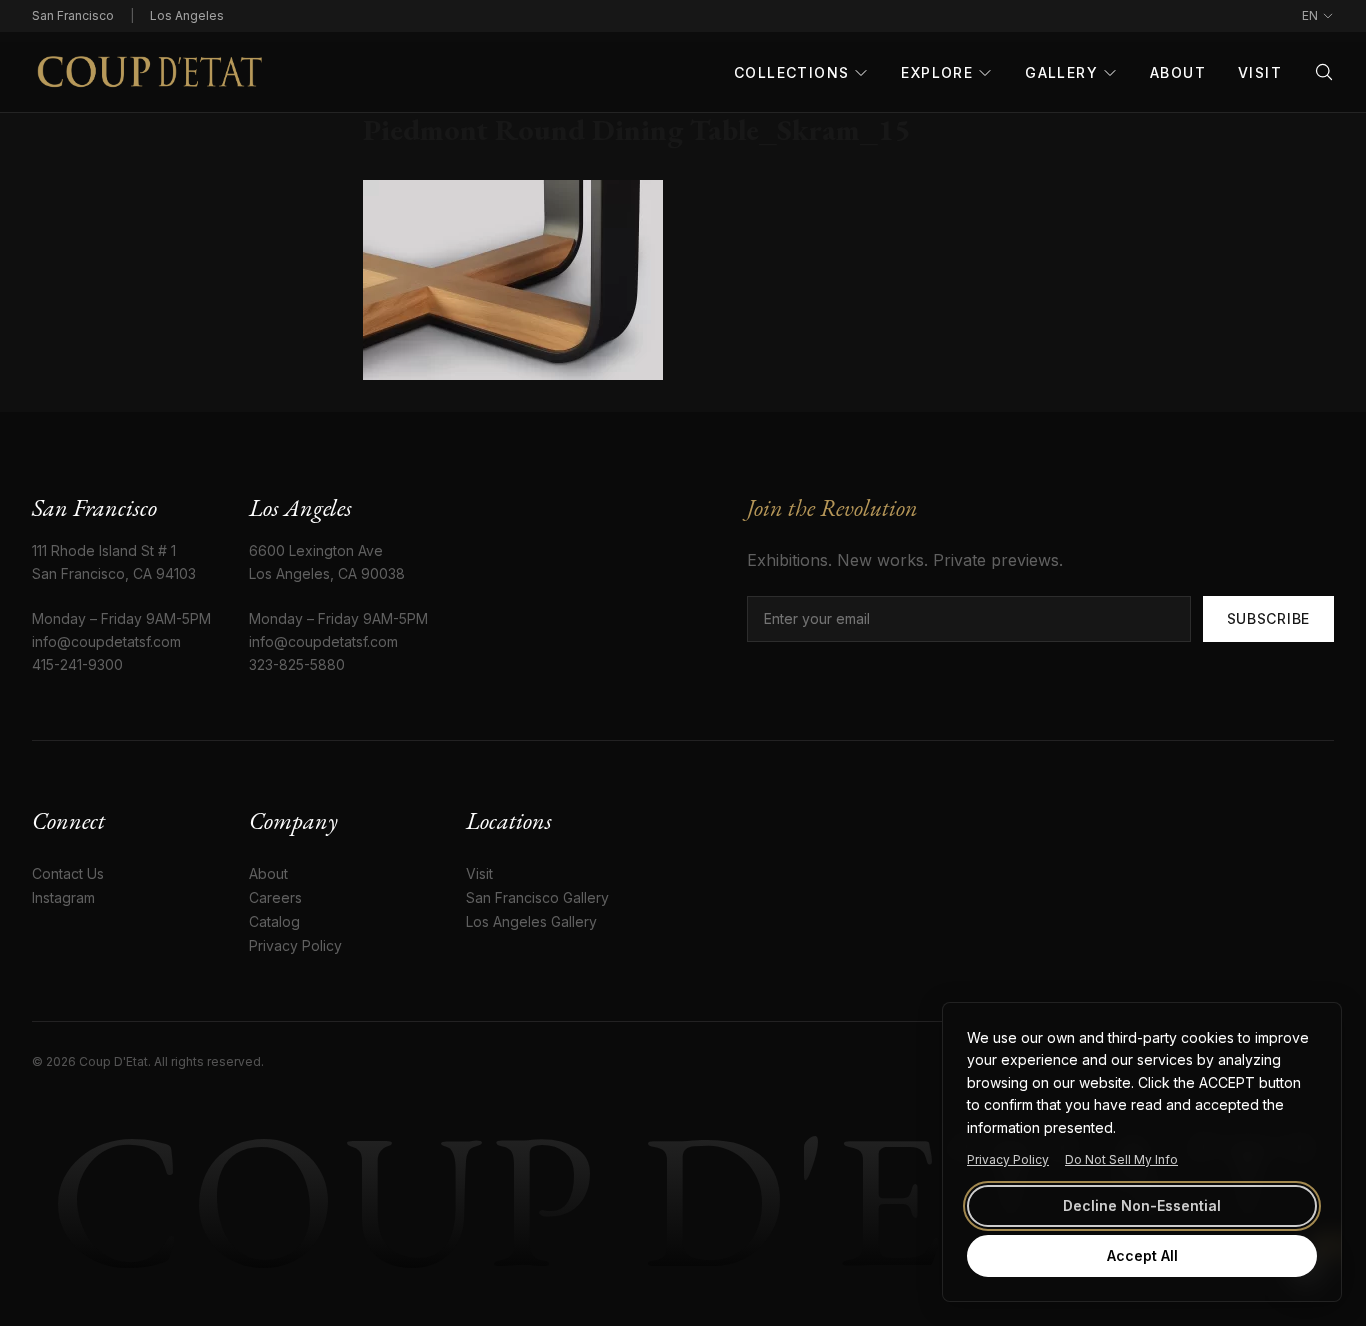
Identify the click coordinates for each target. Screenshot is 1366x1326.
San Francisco (73, 15)
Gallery (1061, 72)
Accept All (1142, 1255)
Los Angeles (187, 15)
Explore (937, 72)
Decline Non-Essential (1142, 1205)
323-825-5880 (297, 664)
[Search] (1324, 72)
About (1178, 72)
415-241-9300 (77, 664)
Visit (1260, 72)
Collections (791, 72)
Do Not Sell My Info (1121, 1159)
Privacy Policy (1008, 1159)
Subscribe (1268, 618)
